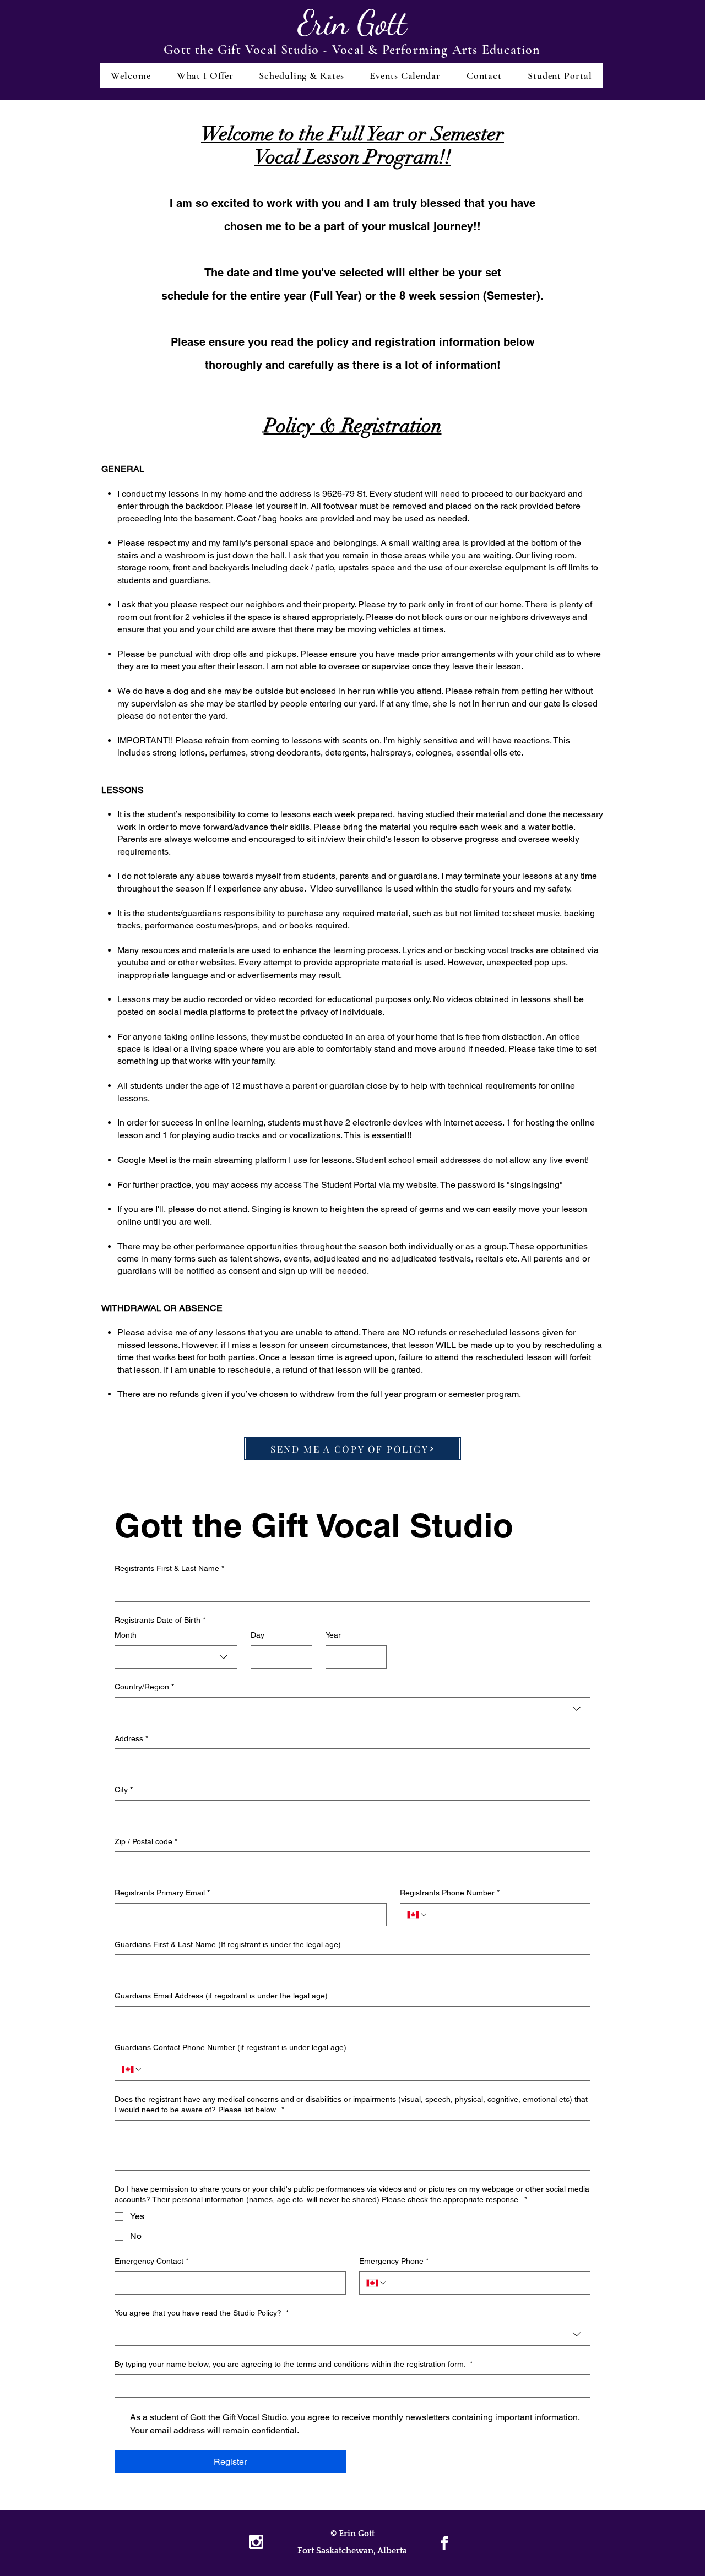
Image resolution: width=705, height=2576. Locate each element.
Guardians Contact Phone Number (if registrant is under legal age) (231, 2047)
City (124, 1790)
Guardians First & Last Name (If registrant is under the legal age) (228, 1944)
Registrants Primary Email (162, 1893)
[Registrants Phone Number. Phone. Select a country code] (417, 1915)
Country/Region (144, 1687)
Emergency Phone (394, 2261)
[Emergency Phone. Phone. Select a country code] (377, 2283)
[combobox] (176, 1657)
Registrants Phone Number (450, 1893)
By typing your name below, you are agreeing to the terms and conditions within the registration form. (294, 2364)
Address (131, 1738)
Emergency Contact (151, 2261)
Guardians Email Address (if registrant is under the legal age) (221, 1996)
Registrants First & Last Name (169, 1568)
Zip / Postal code (146, 1841)
